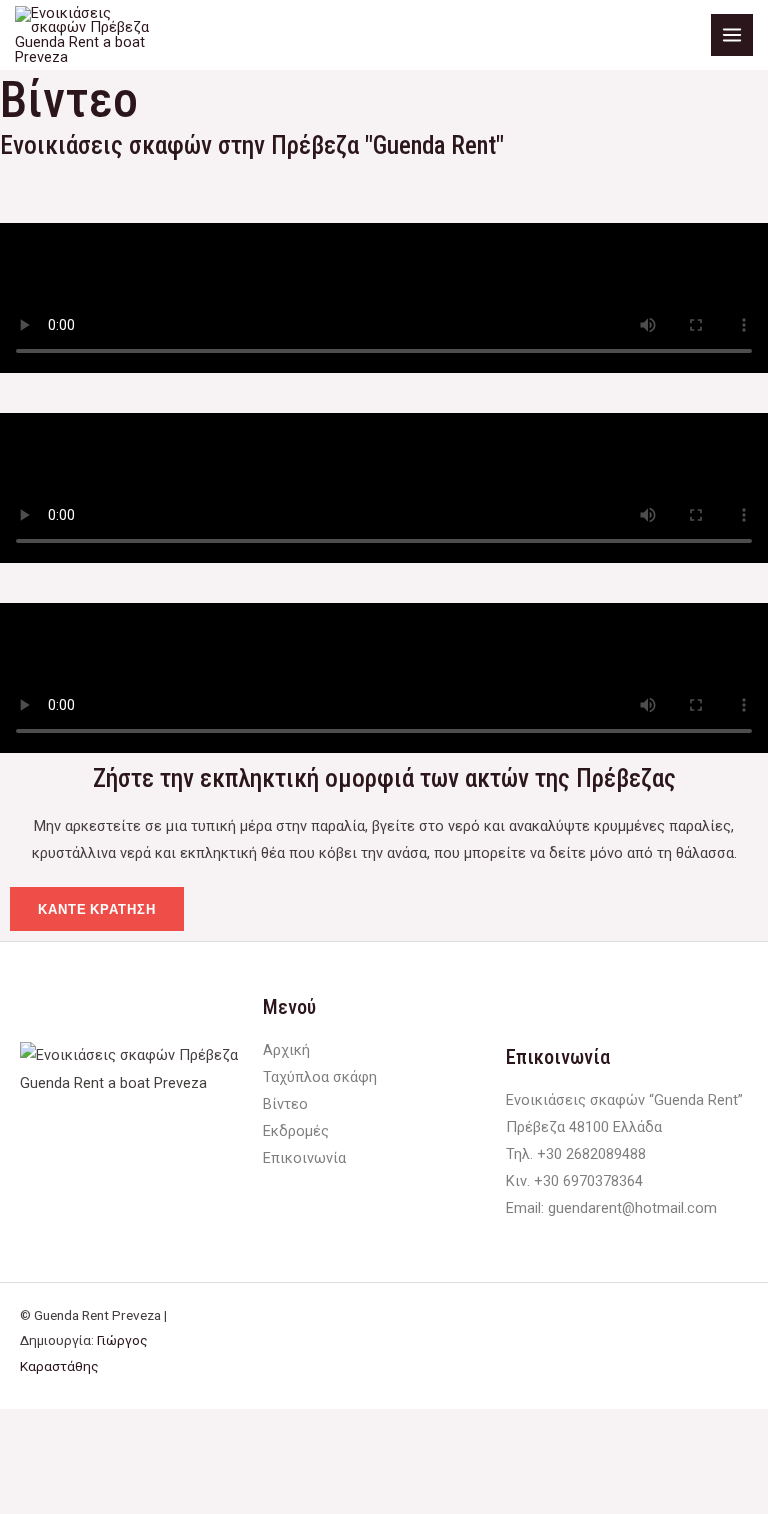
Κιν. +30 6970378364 (574, 1181)
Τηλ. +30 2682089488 (576, 1154)
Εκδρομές (296, 1131)
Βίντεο (285, 1104)
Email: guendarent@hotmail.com (611, 1208)
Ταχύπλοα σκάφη (320, 1077)
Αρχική (286, 1050)
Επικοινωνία (304, 1158)
